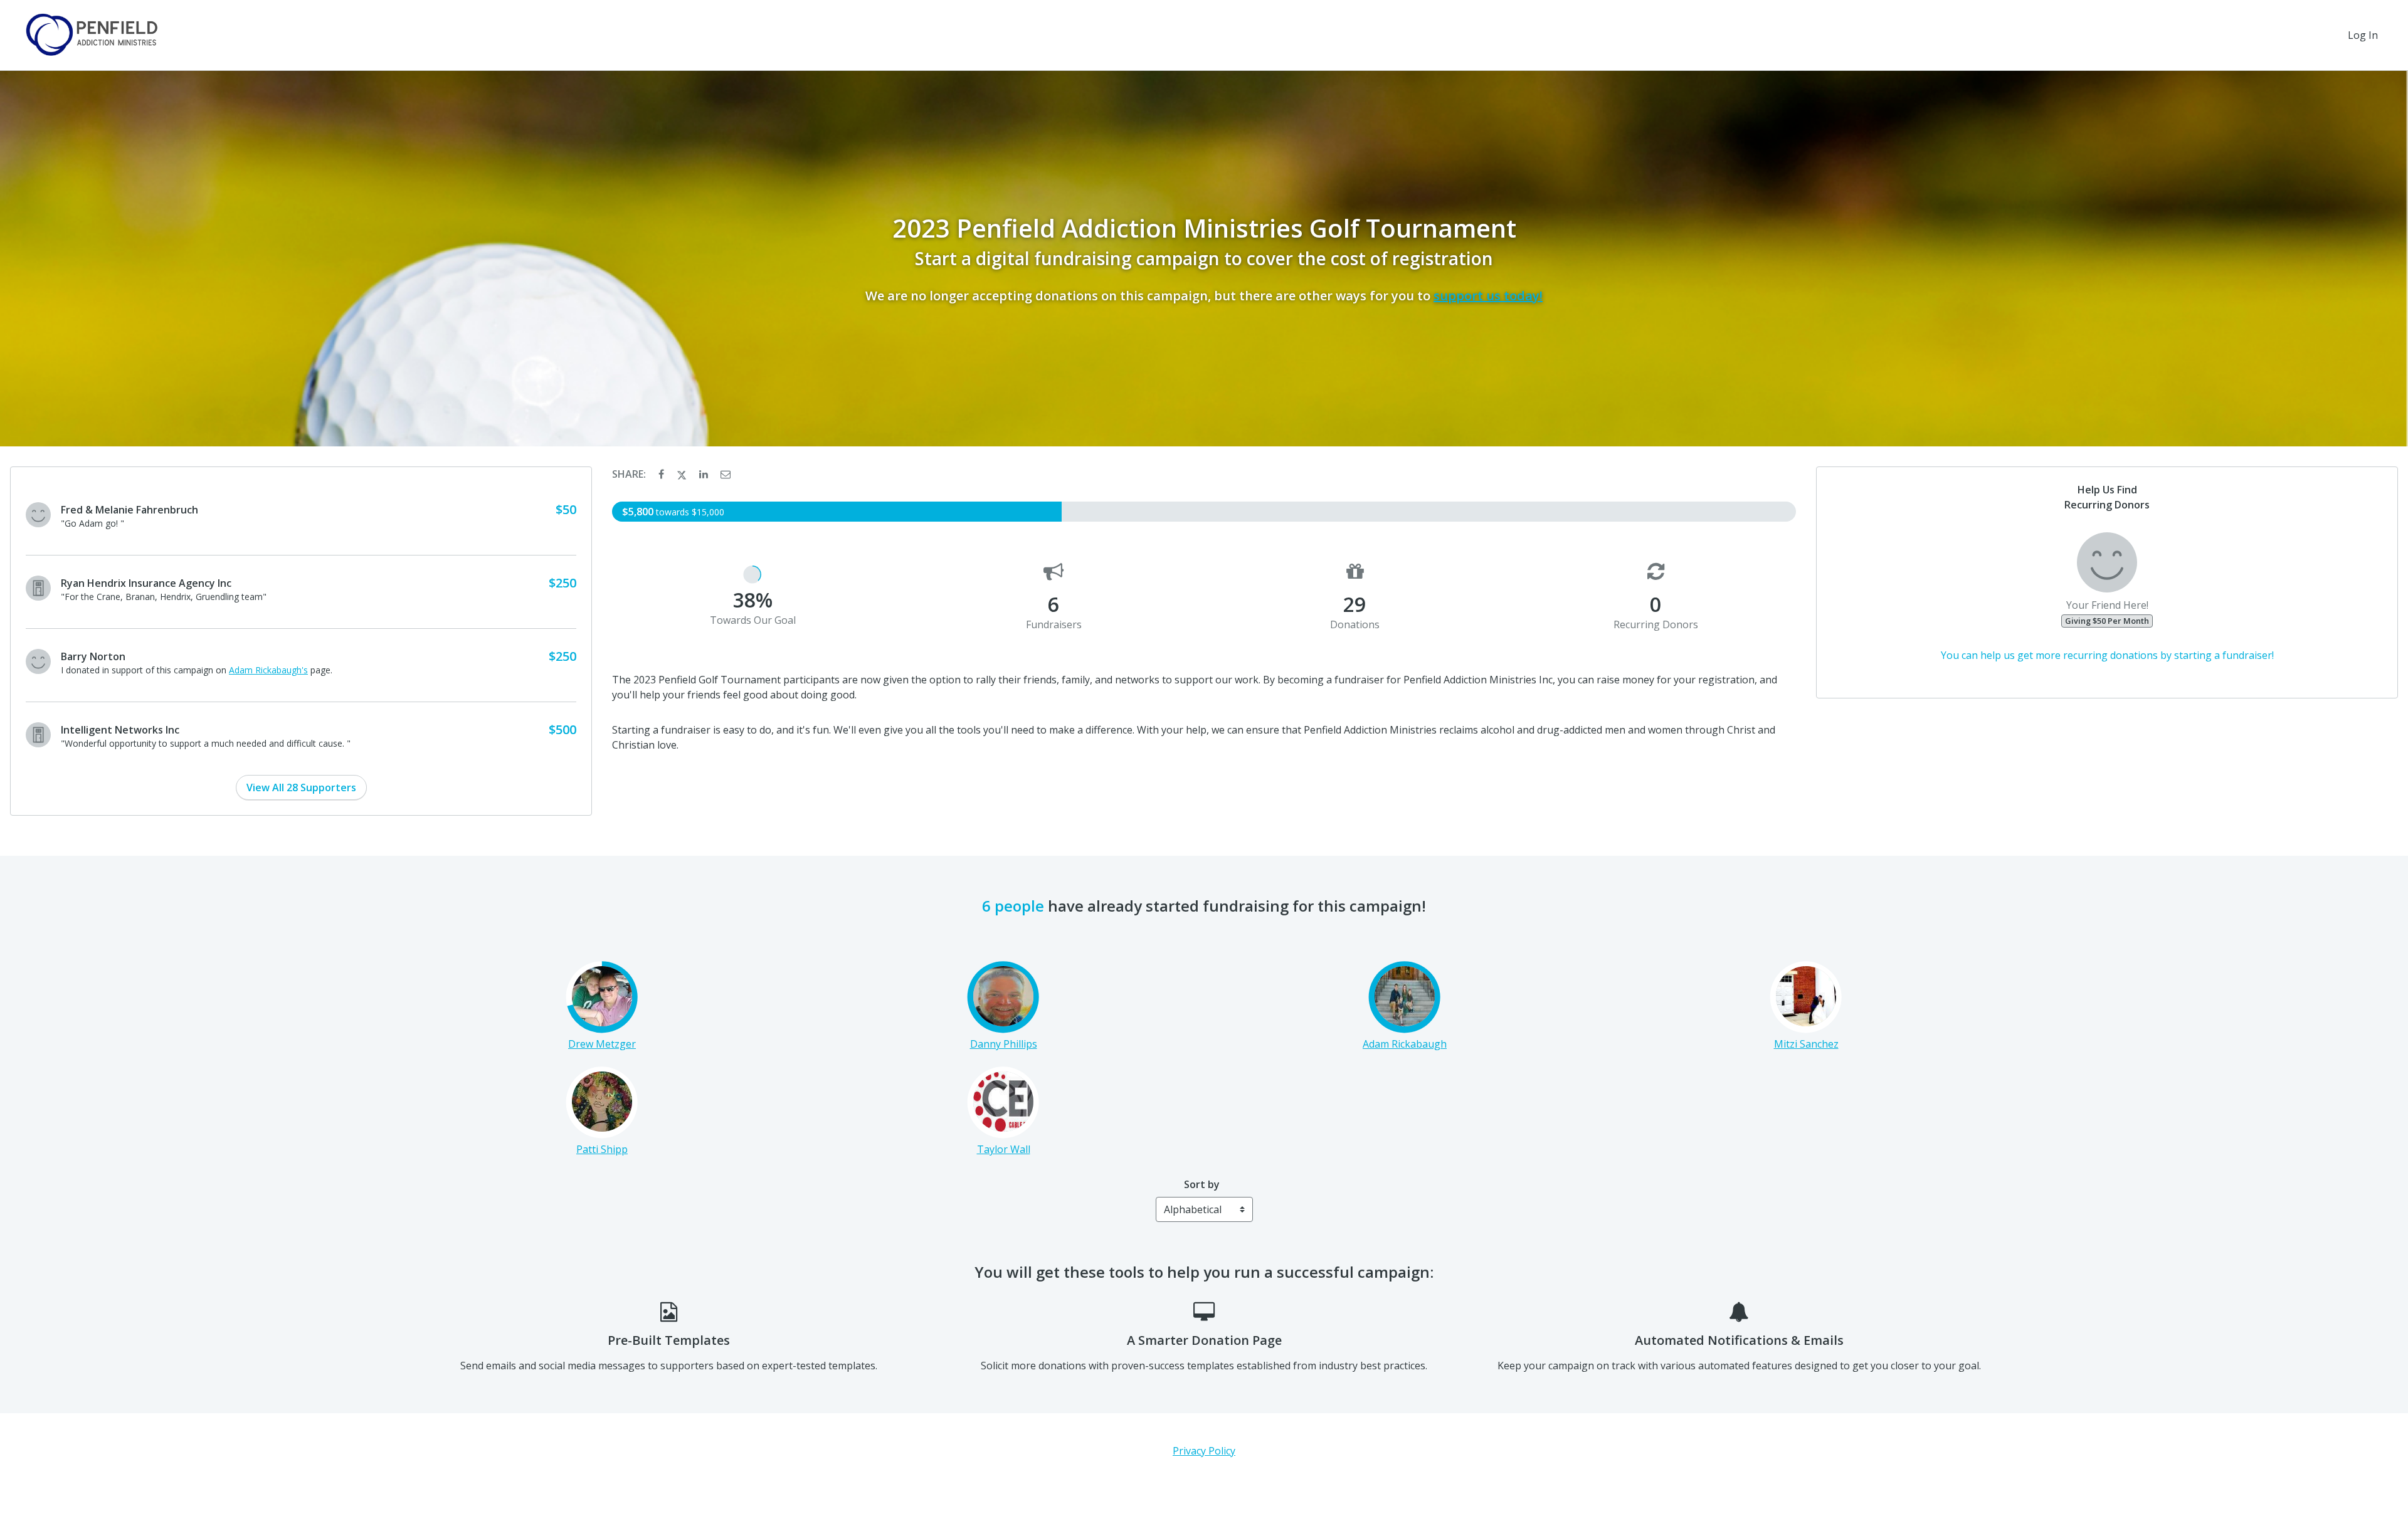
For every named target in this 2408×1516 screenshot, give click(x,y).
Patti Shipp (602, 1149)
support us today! (1488, 296)
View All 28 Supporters (301, 787)
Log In (2363, 35)
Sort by (1202, 1184)
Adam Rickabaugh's (268, 670)
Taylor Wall (1004, 1149)
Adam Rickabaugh (1405, 1044)
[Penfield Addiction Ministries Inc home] (91, 35)
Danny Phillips (1004, 1044)
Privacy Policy (1204, 1451)
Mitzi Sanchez (1806, 1044)
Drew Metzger (602, 1044)
